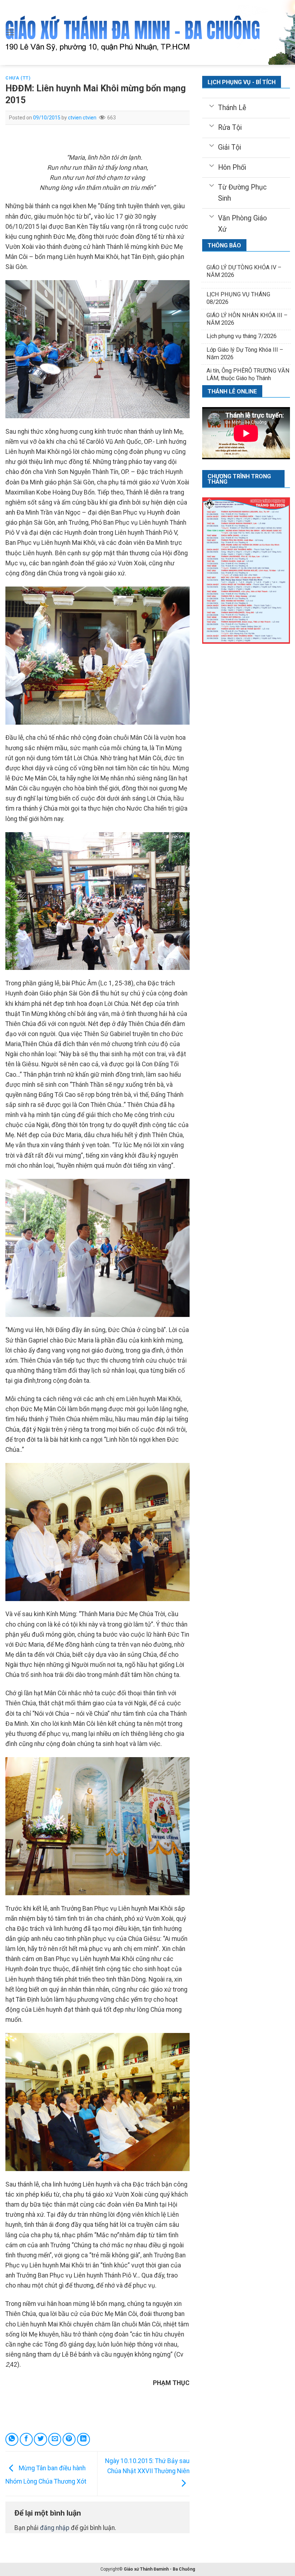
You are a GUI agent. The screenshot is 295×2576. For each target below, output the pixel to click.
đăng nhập (55, 2528)
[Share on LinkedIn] (83, 2439)
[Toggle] (211, 105)
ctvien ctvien (82, 118)
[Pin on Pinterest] (69, 2439)
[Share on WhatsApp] (12, 2439)
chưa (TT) (18, 78)
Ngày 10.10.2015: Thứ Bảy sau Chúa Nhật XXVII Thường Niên (147, 2466)
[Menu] (10, 32)
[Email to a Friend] (55, 2439)
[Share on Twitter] (40, 2439)
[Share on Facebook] (26, 2439)
